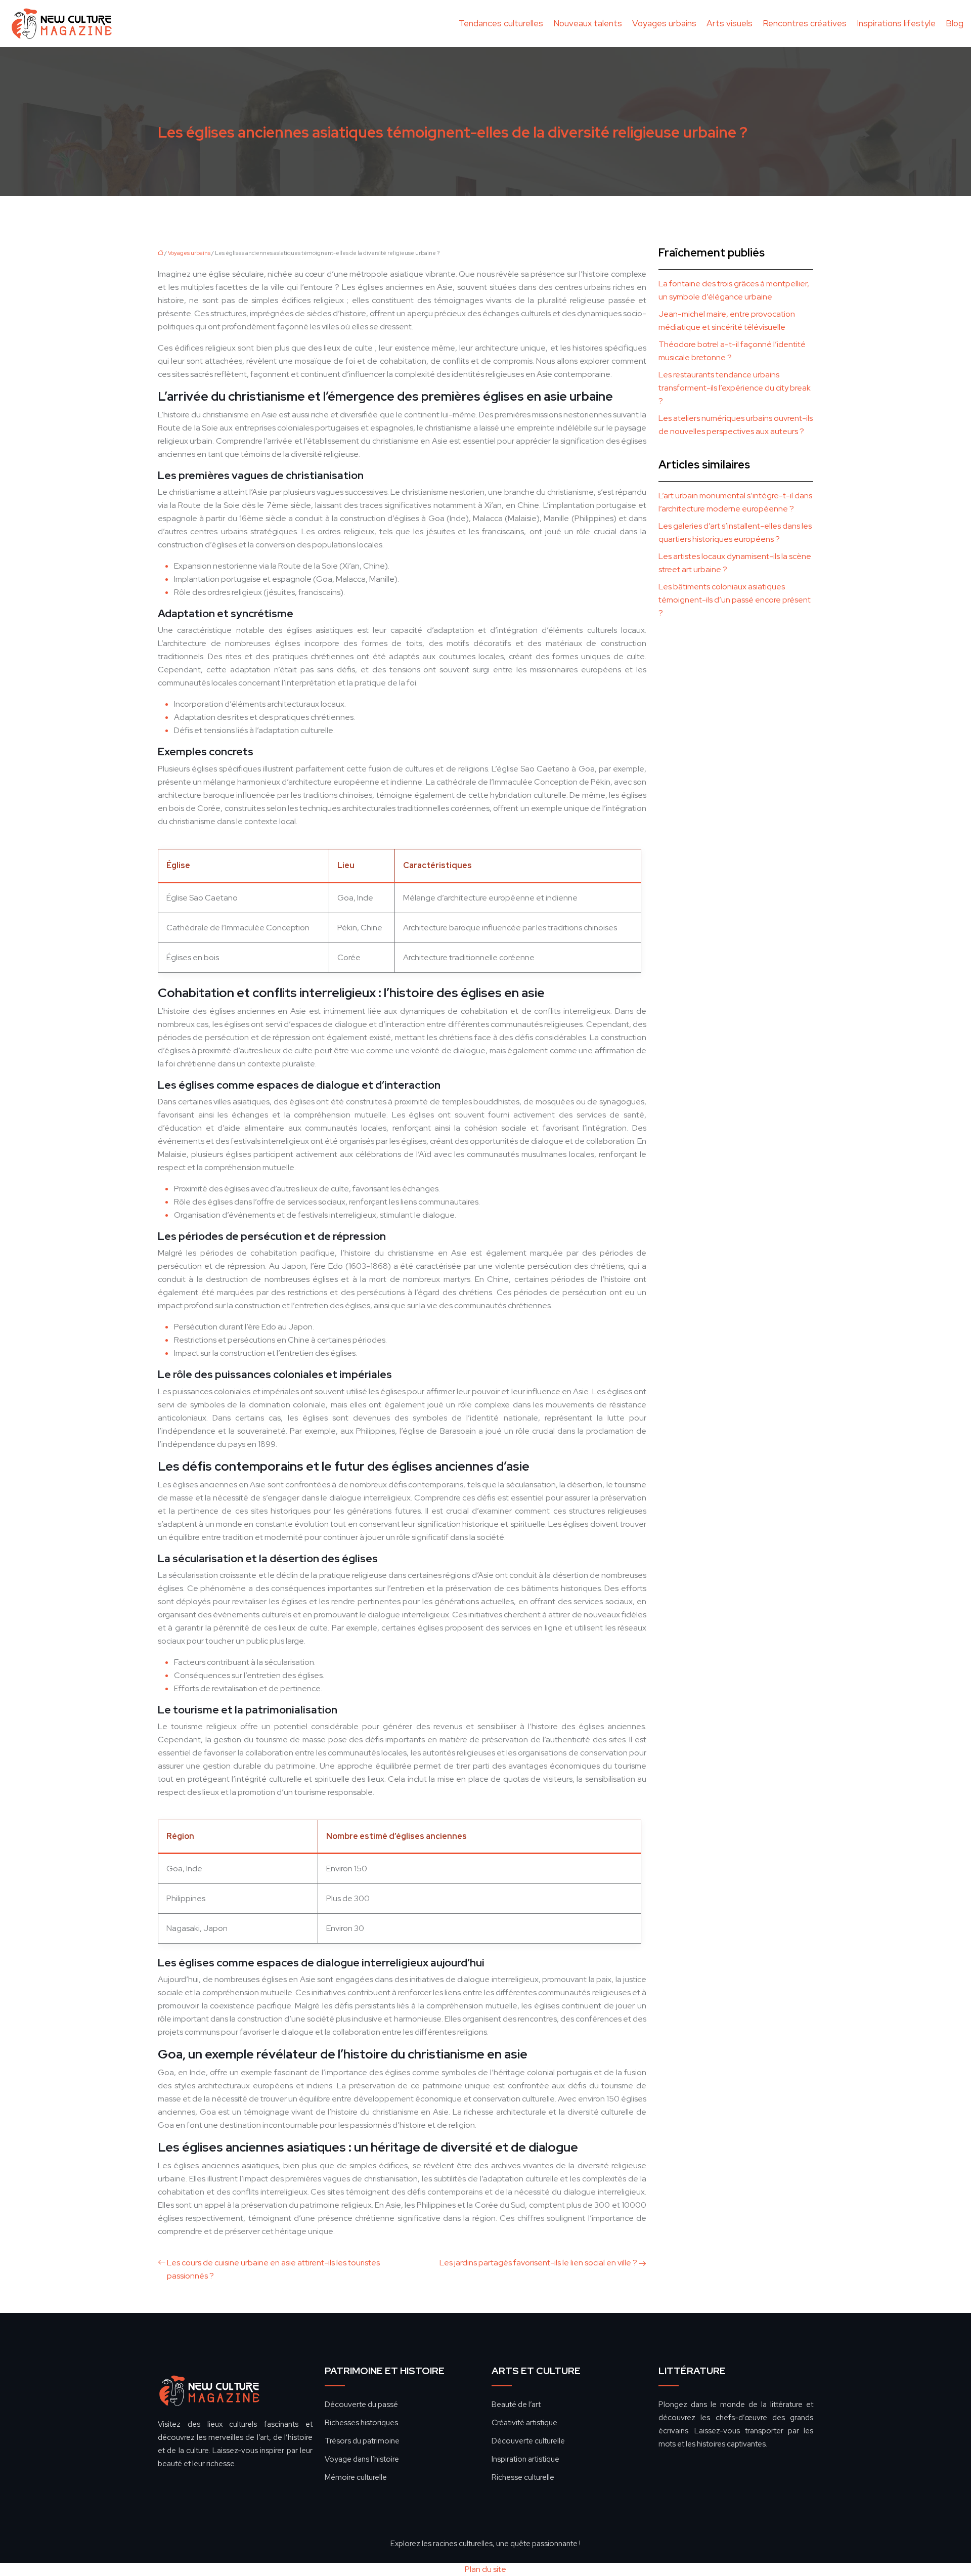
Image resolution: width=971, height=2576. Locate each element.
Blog (955, 23)
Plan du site (485, 2569)
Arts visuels (730, 23)
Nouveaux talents (588, 23)
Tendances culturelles (501, 23)
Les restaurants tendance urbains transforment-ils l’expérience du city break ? (735, 388)
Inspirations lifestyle (896, 23)
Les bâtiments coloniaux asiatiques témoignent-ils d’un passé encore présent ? (735, 600)
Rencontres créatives (805, 23)
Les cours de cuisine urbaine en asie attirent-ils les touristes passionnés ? (273, 2269)
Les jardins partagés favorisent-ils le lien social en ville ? (538, 2263)
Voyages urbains (664, 23)
